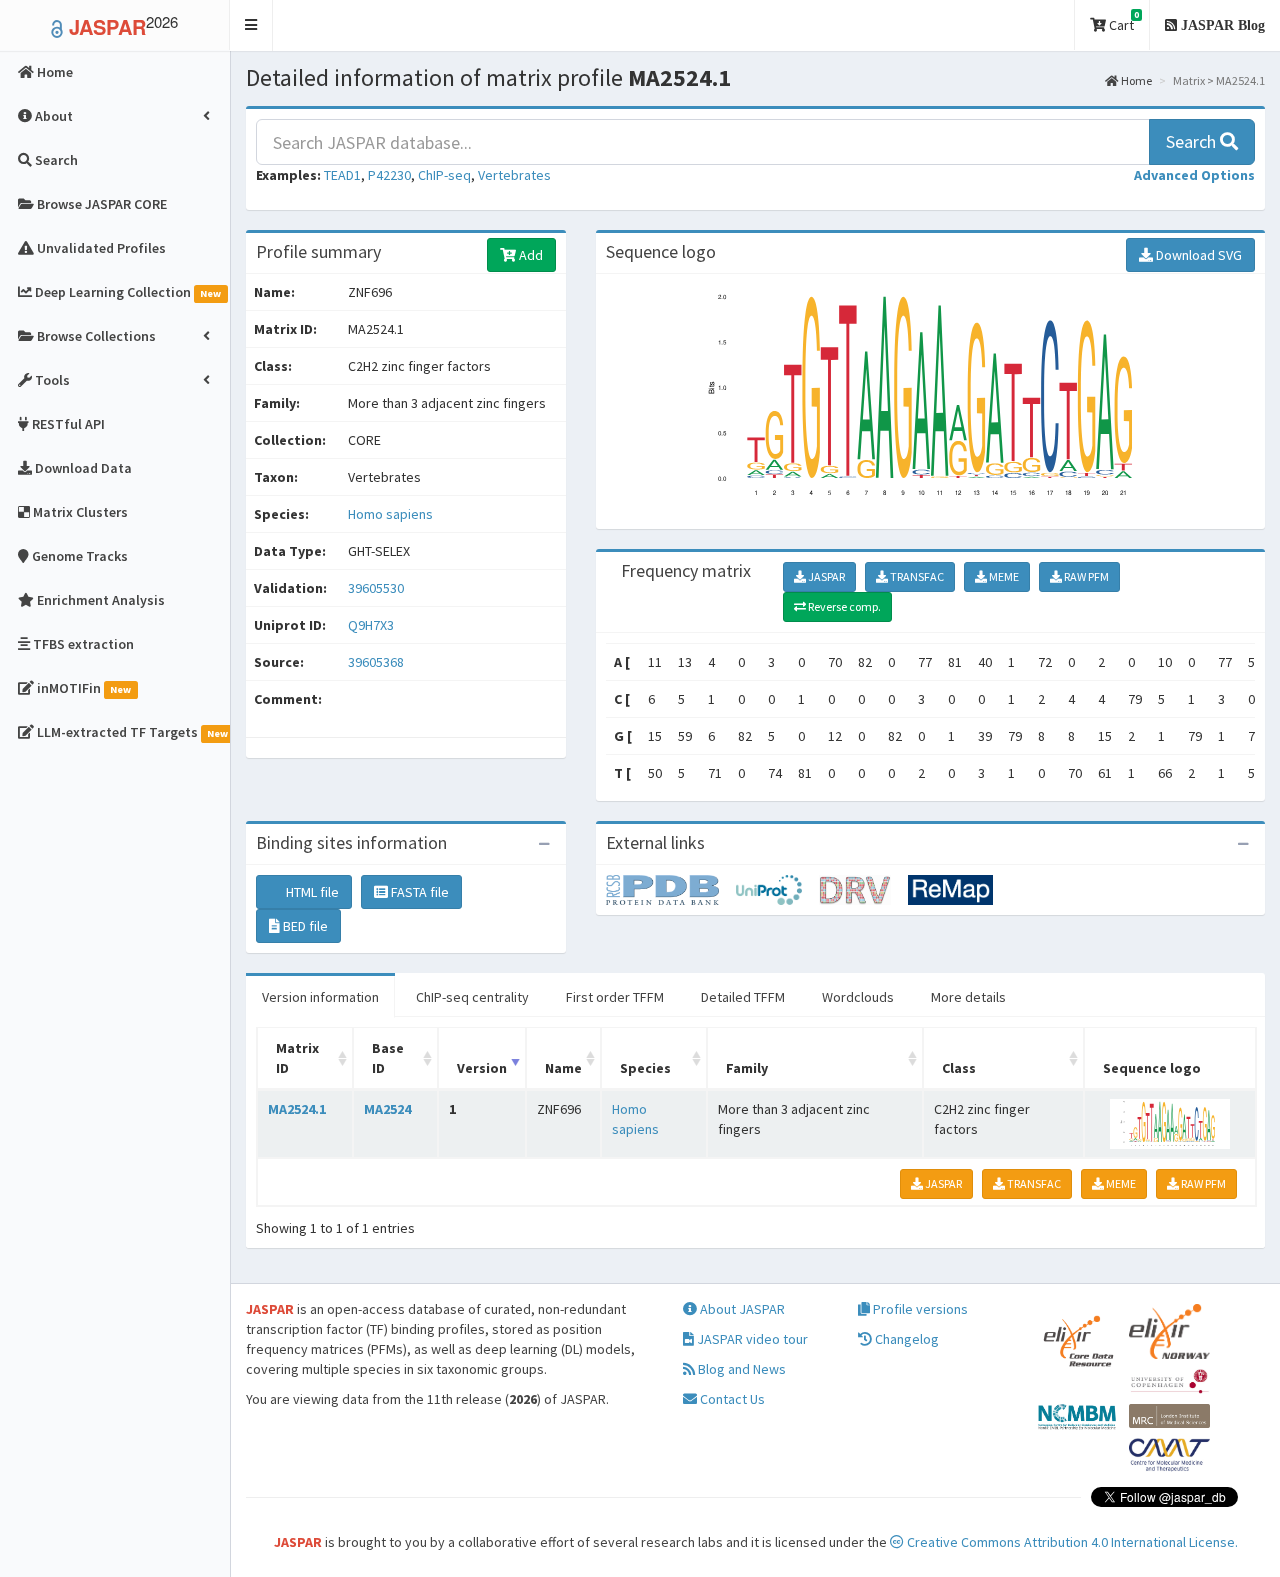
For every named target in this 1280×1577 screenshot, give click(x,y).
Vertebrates (514, 175)
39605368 (376, 662)
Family (747, 1068)
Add (529, 255)
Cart (1122, 21)
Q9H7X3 (372, 625)
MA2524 (387, 1109)
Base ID (388, 1058)
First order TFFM (615, 997)
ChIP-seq (444, 175)
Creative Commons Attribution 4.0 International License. (1071, 1542)
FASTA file (418, 892)
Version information (320, 997)
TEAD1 (342, 175)
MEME (1003, 576)
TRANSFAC (916, 576)
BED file (304, 926)
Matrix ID (297, 1058)
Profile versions (919, 1309)
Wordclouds (858, 997)
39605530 (376, 588)
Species (645, 1068)
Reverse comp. (843, 606)
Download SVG (1197, 255)
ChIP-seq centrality (472, 997)
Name (563, 1068)
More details (968, 997)
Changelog (905, 1339)
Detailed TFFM (743, 997)
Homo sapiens (390, 514)
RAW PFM (1085, 576)
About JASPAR (741, 1309)
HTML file (311, 892)
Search (1193, 141)
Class (959, 1068)
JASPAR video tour (751, 1339)
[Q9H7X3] (671, 889)
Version (482, 1068)
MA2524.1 (297, 1109)
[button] (251, 25)
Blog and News (740, 1369)
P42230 (389, 175)
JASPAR (825, 576)
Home (1135, 80)
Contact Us (731, 1399)
